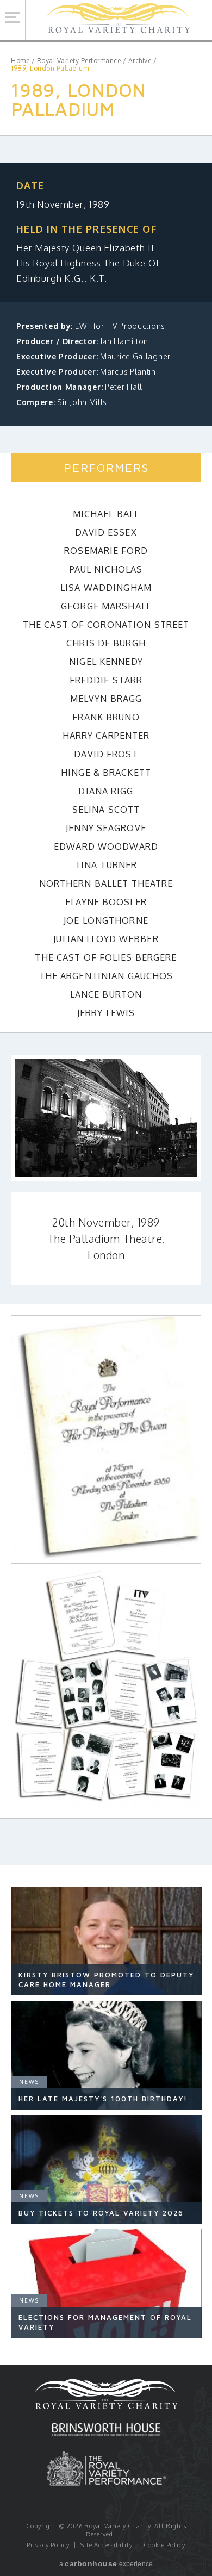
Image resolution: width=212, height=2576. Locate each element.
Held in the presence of (86, 229)
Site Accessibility (107, 2545)
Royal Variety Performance (79, 61)
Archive (140, 61)
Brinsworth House (106, 2431)
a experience (106, 2563)
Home (20, 61)
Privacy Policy (48, 2545)
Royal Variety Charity (119, 20)
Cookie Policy (164, 2545)
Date (30, 185)
